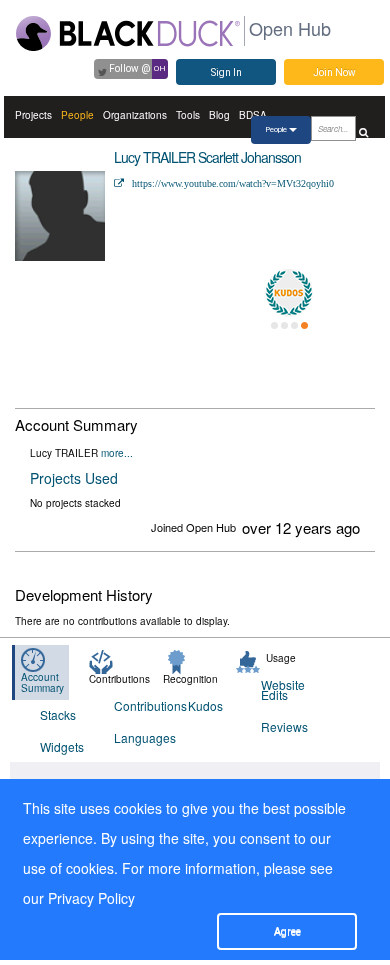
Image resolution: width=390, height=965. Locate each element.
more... (117, 453)
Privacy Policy (91, 898)
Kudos (205, 705)
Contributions (138, 705)
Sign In (226, 72)
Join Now (334, 72)
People (77, 115)
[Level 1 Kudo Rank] (289, 293)
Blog (219, 115)
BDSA (253, 115)
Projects (33, 115)
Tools (188, 115)
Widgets (62, 746)
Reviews (284, 726)
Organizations (135, 115)
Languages (138, 737)
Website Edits (283, 689)
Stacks (58, 714)
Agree (287, 931)
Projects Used (74, 478)
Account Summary (42, 682)
